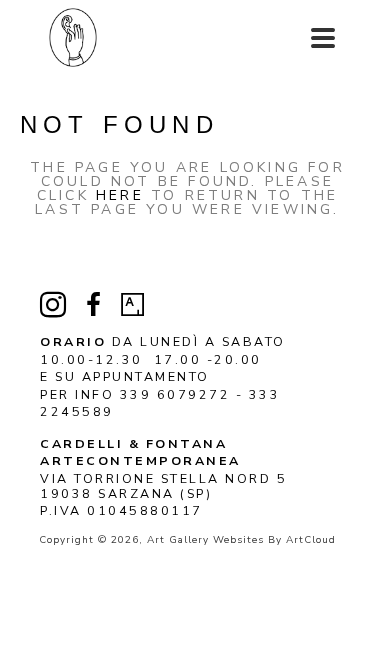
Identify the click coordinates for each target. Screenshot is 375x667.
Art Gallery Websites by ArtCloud (241, 540)
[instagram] (53, 305)
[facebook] (93, 305)
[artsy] (133, 305)
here (120, 195)
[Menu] (323, 38)
